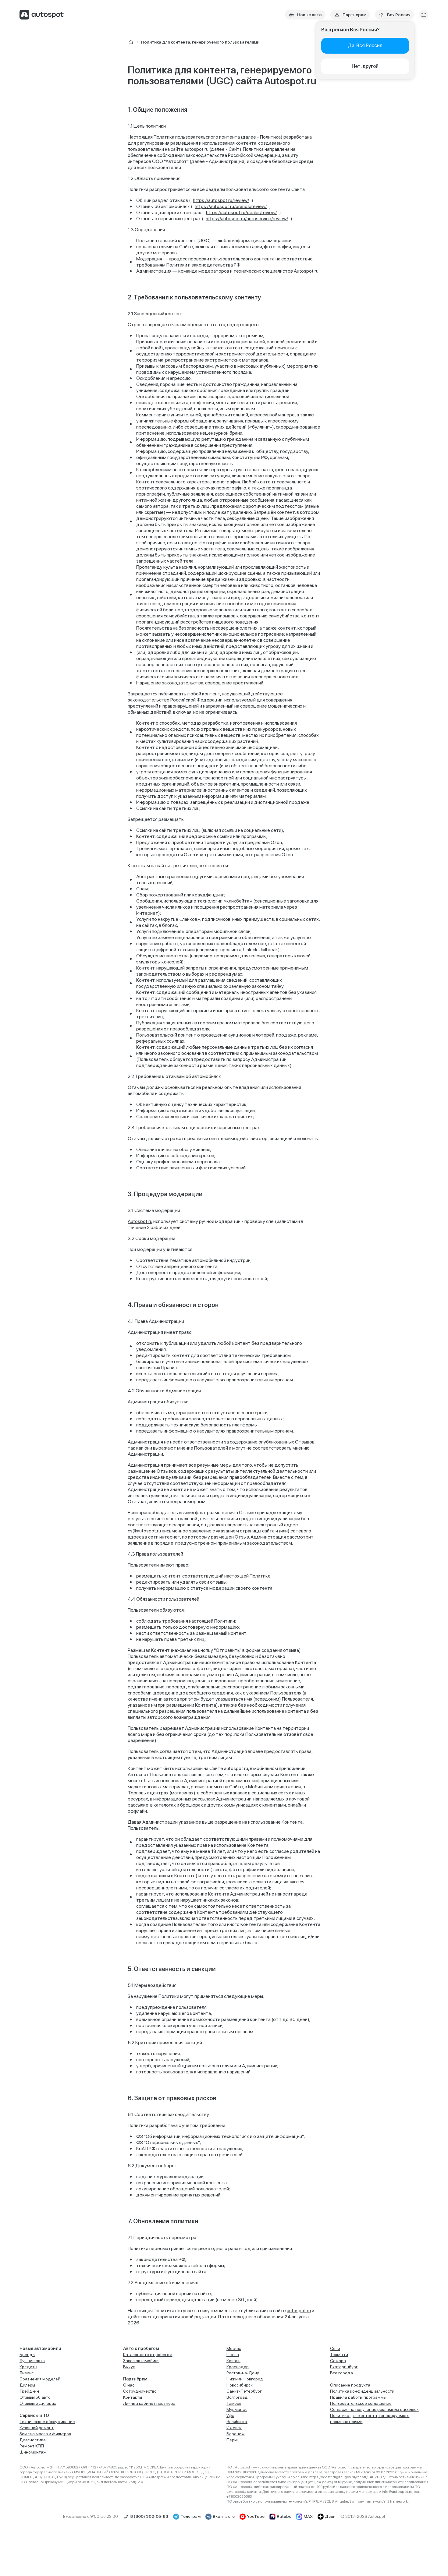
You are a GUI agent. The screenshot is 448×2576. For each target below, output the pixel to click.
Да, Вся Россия (365, 46)
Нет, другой (365, 66)
